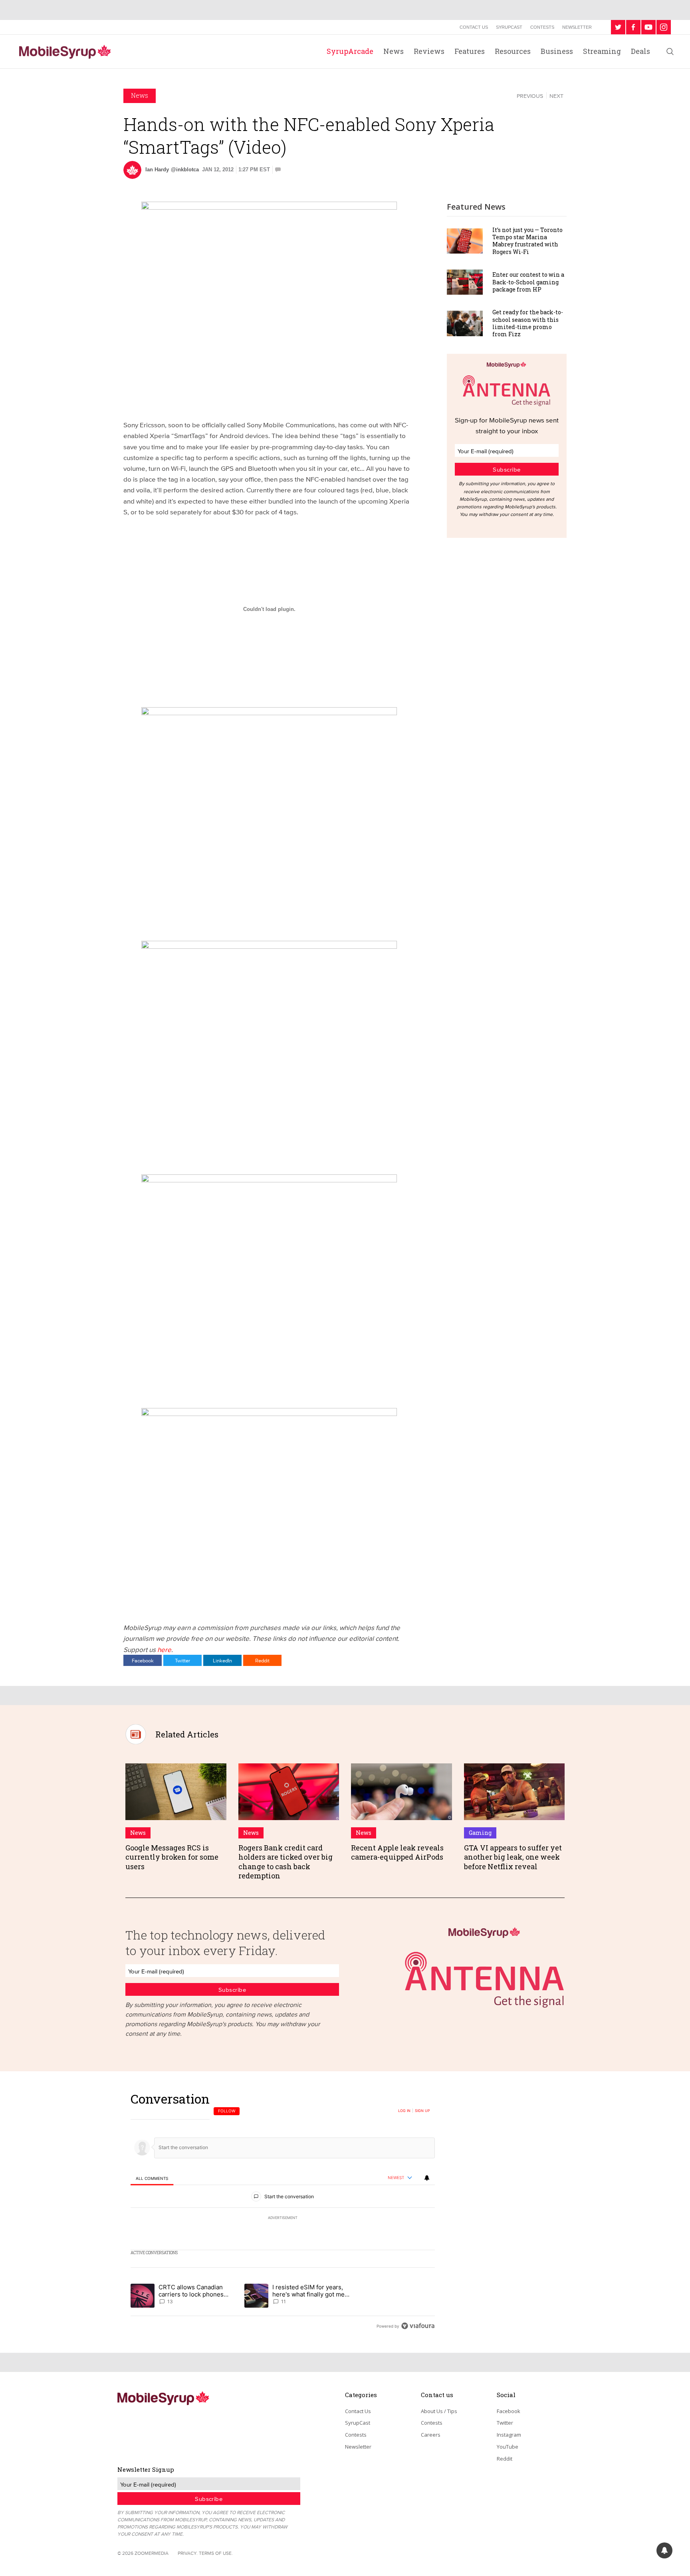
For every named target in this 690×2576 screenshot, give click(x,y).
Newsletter (577, 27)
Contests (542, 27)
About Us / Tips (439, 2411)
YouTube (508, 2447)
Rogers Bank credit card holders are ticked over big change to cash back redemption (286, 1862)
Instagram (509, 2435)
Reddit (262, 1660)
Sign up (422, 2111)
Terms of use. (216, 2553)
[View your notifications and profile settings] (427, 2178)
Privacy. (188, 2553)
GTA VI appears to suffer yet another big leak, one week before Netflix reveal (513, 1857)
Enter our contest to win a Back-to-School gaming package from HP (528, 282)
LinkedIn (222, 1660)
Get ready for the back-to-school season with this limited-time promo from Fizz (528, 323)
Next (556, 96)
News (394, 51)
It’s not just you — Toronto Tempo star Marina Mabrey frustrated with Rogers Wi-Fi (527, 241)
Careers (431, 2435)
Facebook (143, 1660)
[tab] (152, 2178)
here (164, 1649)
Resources (513, 51)
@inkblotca (185, 170)
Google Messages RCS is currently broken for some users (172, 1857)
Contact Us (474, 27)
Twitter (182, 1660)
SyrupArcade (350, 51)
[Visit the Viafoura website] (418, 2326)
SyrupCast (509, 27)
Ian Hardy (157, 170)
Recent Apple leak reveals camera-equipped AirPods (397, 1852)
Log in (404, 2111)
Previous (530, 96)
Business (557, 51)
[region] (283, 2212)
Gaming (480, 1833)
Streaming (602, 51)
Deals (640, 51)
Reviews (429, 51)
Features (470, 51)
